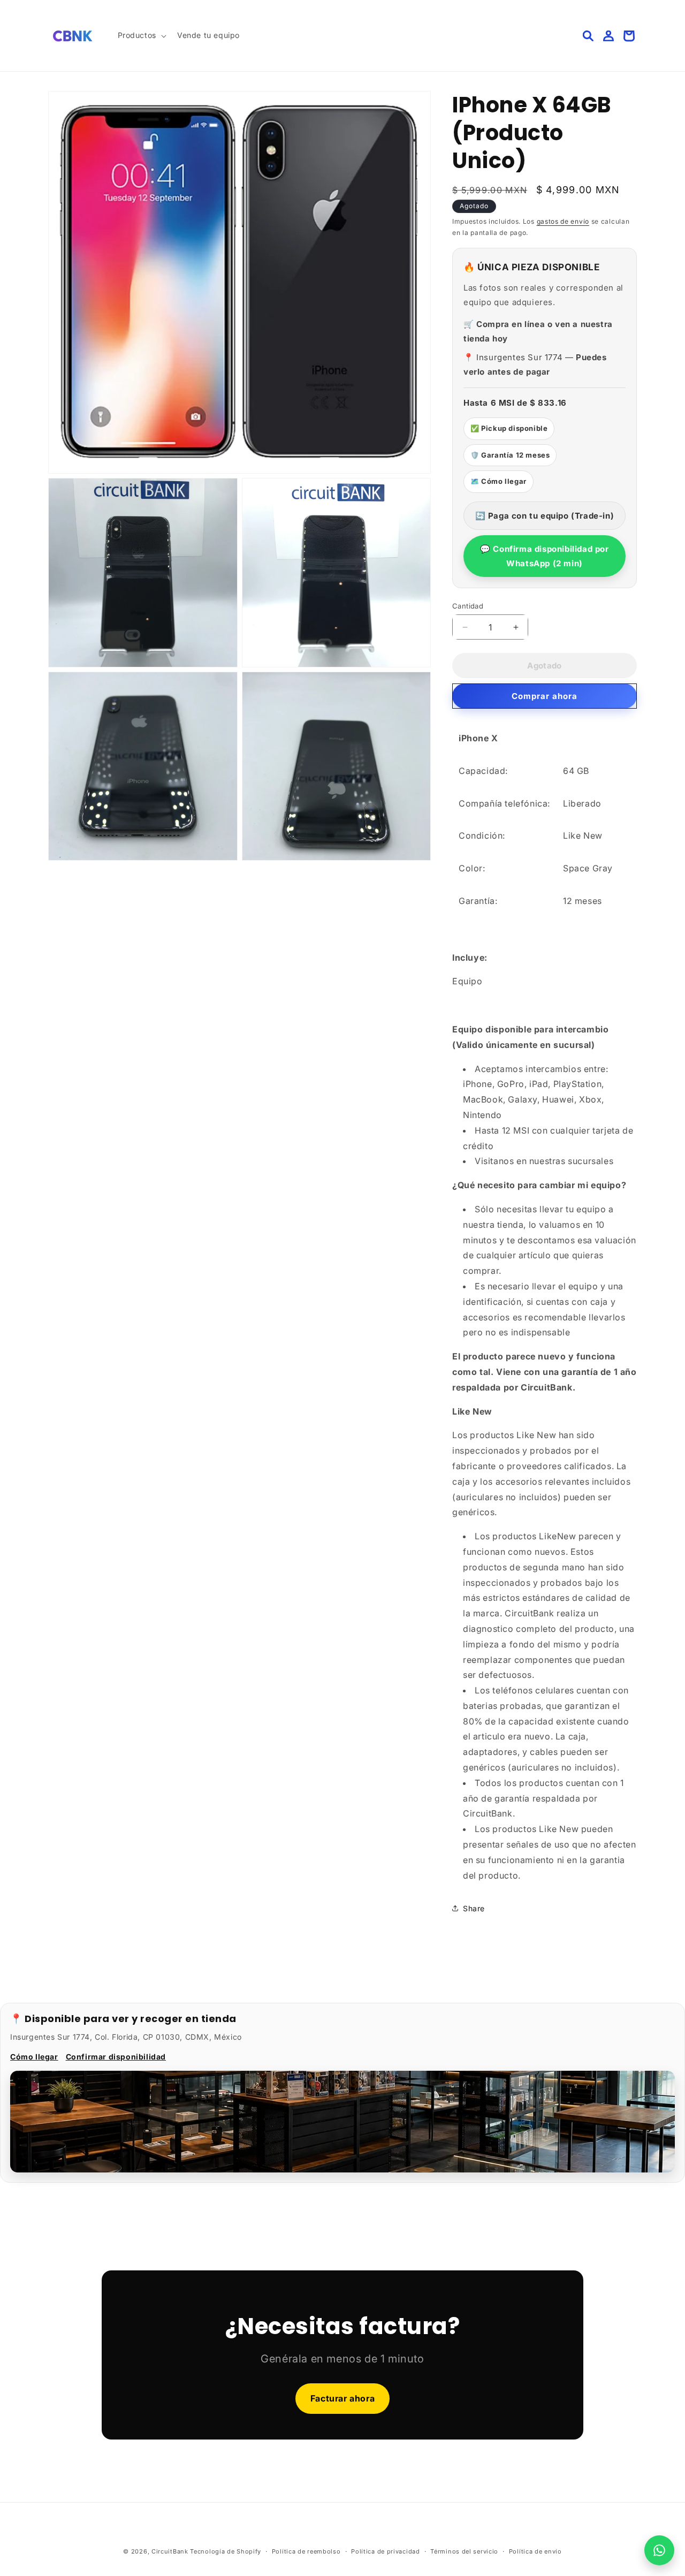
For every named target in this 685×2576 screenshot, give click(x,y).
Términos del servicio (464, 2551)
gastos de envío (563, 221)
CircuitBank (170, 2551)
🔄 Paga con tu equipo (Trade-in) (545, 516)
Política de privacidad (385, 2551)
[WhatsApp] (659, 2550)
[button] (141, 35)
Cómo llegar (34, 2057)
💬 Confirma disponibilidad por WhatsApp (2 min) (544, 556)
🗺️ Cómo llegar (498, 481)
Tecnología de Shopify (226, 2551)
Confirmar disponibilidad (116, 2057)
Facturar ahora (342, 2398)
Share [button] (474, 1908)
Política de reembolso (306, 2551)
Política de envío (535, 2551)
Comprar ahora (545, 696)
